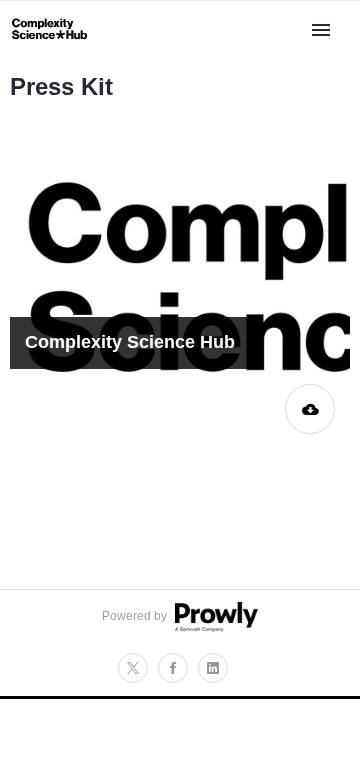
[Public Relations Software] (214, 628)
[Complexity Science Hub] (49, 47)
